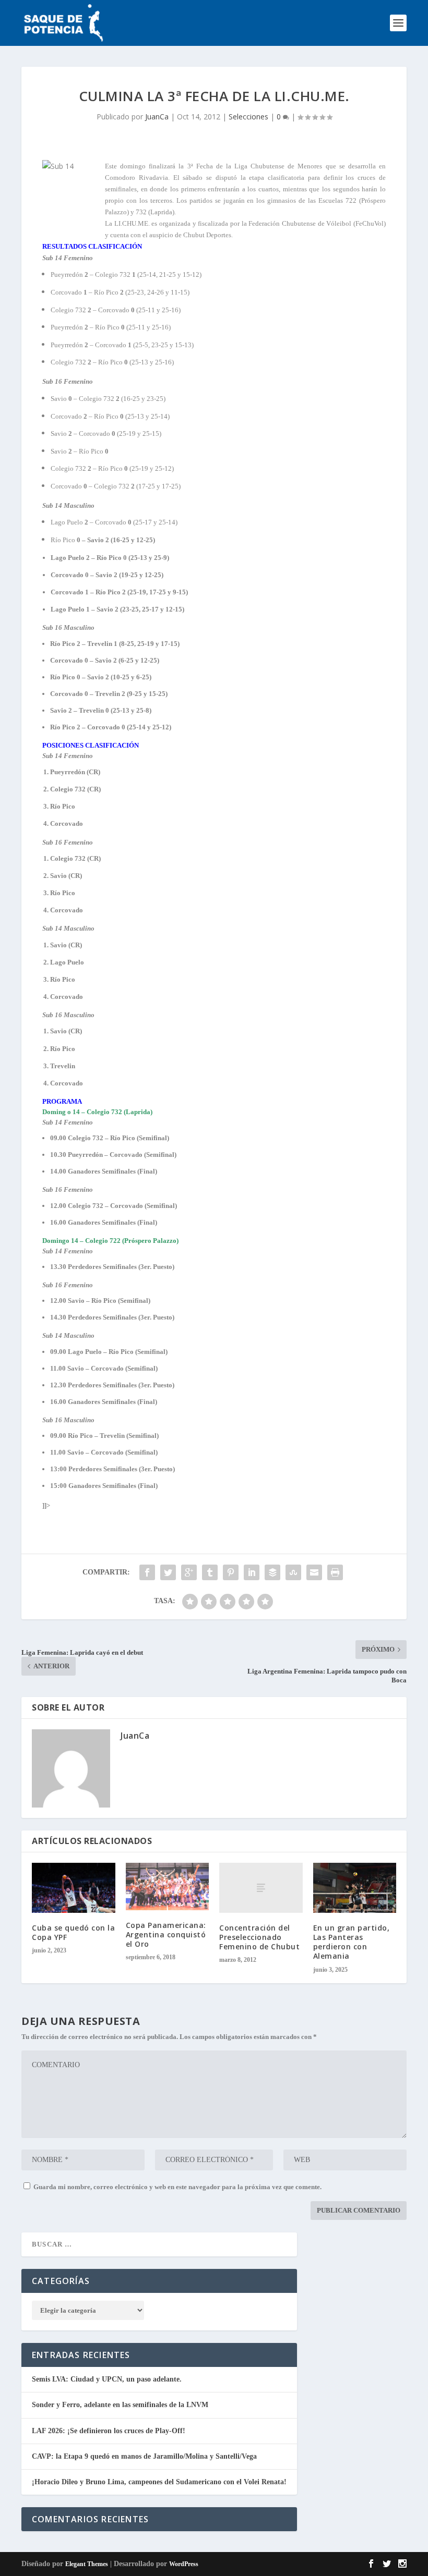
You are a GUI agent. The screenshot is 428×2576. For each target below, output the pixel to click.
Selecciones (248, 117)
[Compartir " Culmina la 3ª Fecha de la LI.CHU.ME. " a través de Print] (335, 1572)
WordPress (184, 2564)
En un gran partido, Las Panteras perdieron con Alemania (352, 1942)
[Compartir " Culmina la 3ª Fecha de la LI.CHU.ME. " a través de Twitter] (168, 1572)
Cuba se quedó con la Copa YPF (73, 1932)
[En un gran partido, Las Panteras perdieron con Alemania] (355, 1888)
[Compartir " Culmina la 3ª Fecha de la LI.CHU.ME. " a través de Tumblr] (210, 1572)
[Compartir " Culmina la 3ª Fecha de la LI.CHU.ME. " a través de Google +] (189, 1572)
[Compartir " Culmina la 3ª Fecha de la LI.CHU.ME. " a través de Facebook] (147, 1572)
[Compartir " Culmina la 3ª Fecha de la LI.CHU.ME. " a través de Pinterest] (231, 1572)
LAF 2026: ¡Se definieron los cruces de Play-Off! (109, 2431)
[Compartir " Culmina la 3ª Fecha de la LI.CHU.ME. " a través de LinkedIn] (252, 1572)
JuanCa (157, 117)
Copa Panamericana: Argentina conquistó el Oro (166, 1934)
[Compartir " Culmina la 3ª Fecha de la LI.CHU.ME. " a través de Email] (314, 1572)
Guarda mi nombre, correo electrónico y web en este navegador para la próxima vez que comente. (177, 2187)
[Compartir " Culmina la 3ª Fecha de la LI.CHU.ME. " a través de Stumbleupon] (293, 1572)
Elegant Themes (87, 2564)
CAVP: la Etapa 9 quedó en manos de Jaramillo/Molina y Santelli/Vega (144, 2456)
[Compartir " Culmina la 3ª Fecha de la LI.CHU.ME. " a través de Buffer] (272, 1572)
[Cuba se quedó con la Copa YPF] (74, 1888)
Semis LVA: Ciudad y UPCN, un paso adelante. (107, 2379)
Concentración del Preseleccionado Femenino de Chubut (259, 1937)
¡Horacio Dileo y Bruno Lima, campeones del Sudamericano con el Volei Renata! (159, 2482)
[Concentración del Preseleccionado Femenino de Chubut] (261, 1888)
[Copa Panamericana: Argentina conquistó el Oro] (168, 1887)
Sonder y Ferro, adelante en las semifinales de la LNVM (120, 2405)
